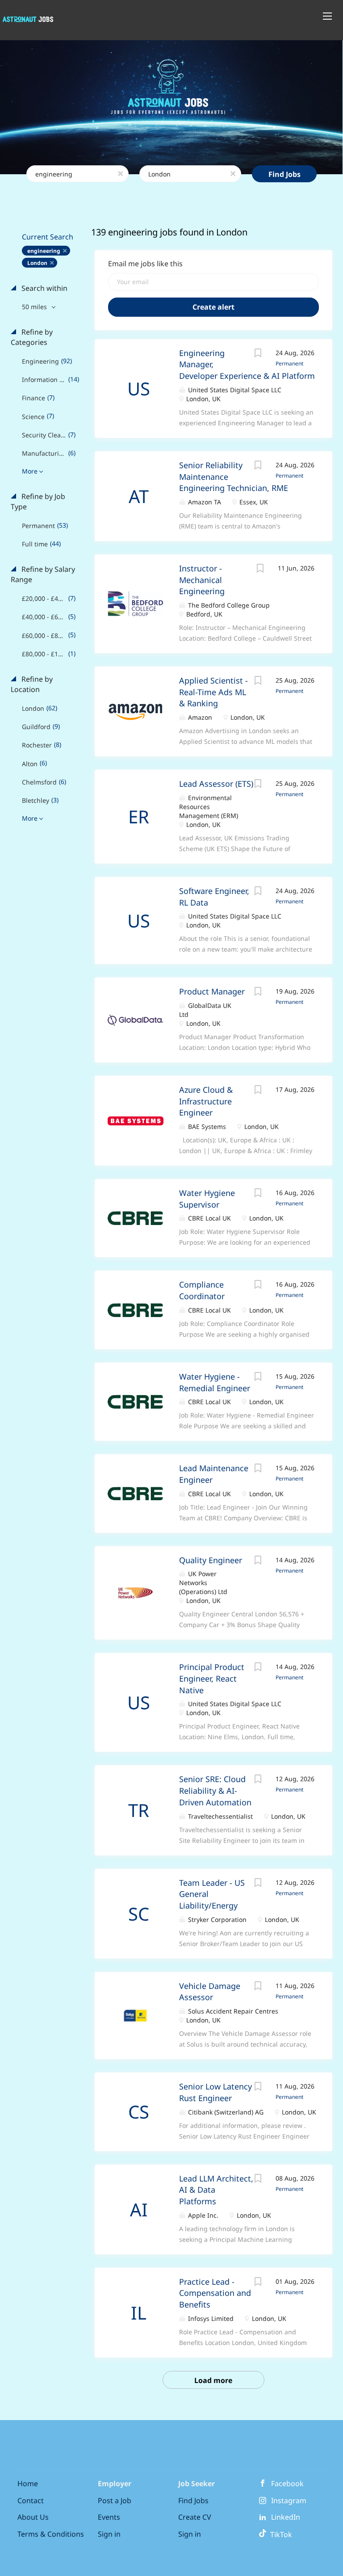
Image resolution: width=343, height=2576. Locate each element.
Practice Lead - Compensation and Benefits (215, 2293)
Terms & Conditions (51, 2534)
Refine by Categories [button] (32, 337)
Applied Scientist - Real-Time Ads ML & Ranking (213, 692)
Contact (31, 2500)
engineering (44, 251)
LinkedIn (286, 2517)
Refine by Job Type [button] (38, 501)
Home (28, 2484)
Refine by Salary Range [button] (43, 574)
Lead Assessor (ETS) (216, 784)
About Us (33, 2517)
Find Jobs (284, 174)
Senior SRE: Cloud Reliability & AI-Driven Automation (215, 1790)
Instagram (289, 2500)
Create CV (195, 2517)
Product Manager (212, 991)
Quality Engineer (211, 1560)
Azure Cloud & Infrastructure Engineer (206, 1101)
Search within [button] (44, 288)
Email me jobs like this (145, 264)
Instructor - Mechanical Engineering (202, 580)
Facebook (287, 2484)
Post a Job (115, 2500)
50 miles (35, 307)
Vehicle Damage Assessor (210, 1992)
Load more (213, 2380)
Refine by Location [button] (32, 684)
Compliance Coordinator (202, 1290)
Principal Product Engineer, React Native (212, 1678)
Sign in (109, 2534)
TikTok (279, 2534)
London (37, 263)
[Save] (258, 354)
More (30, 471)
